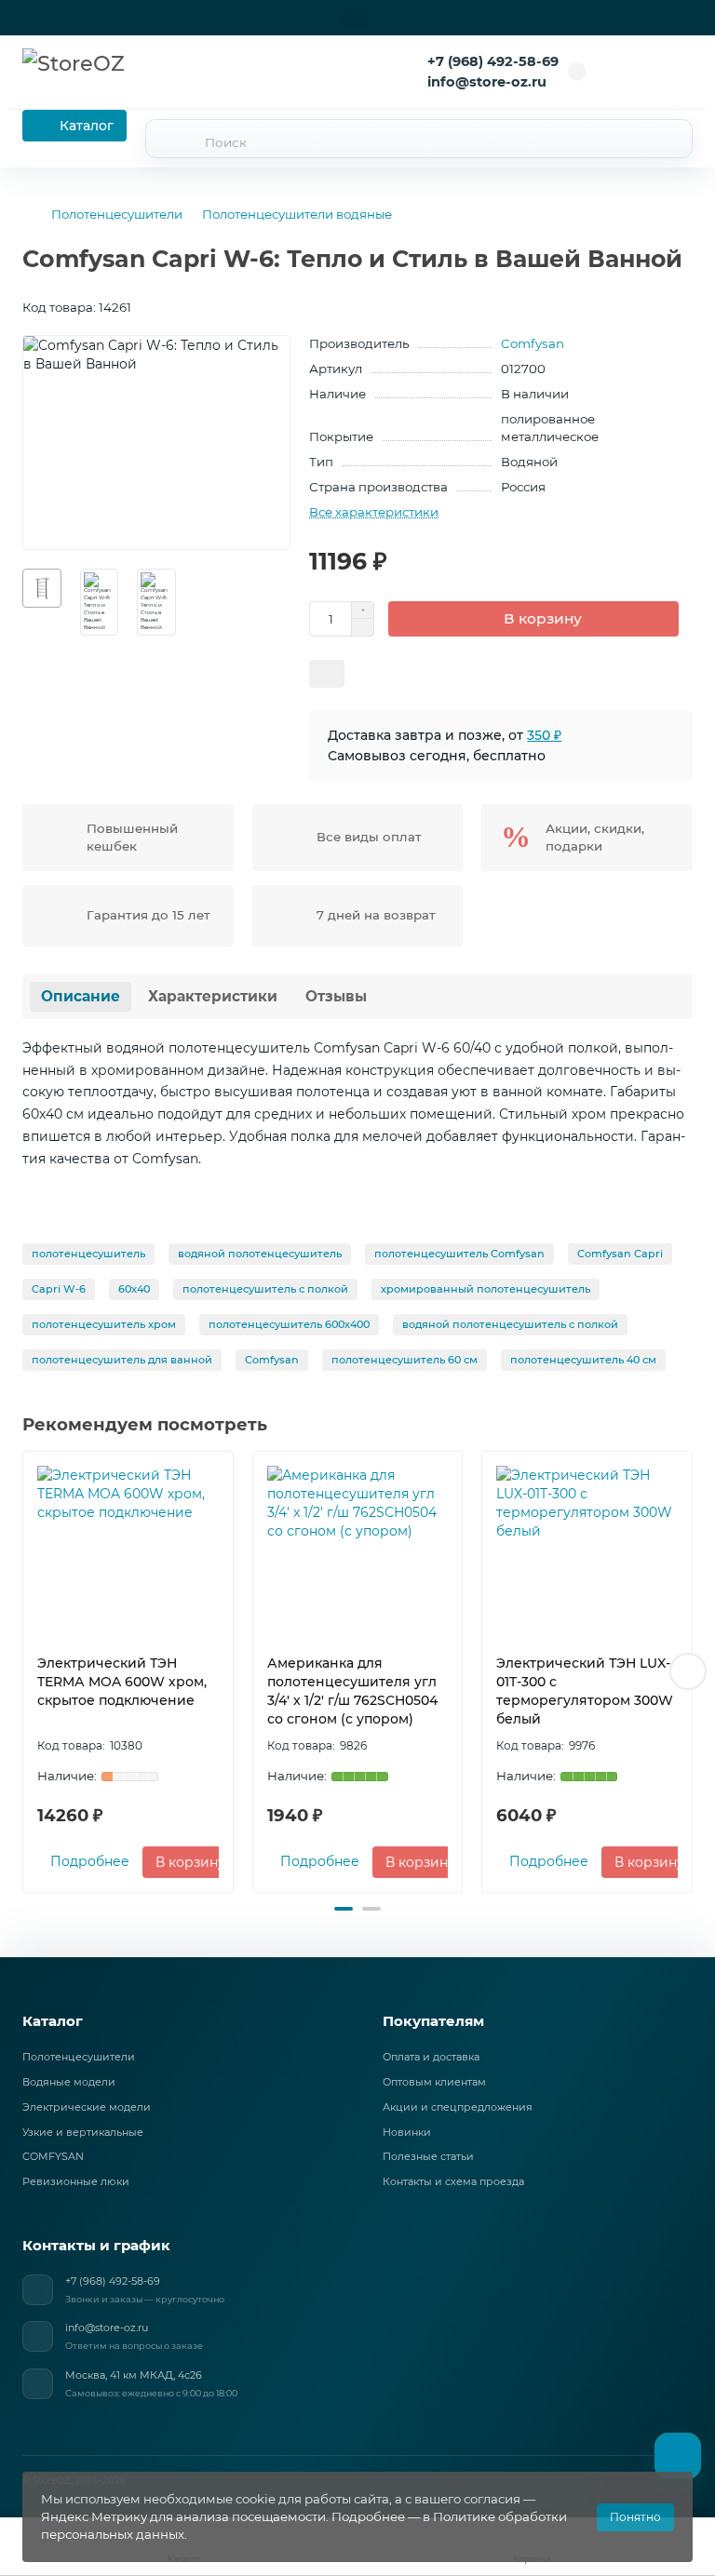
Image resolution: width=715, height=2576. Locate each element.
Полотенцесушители (117, 214)
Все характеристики (374, 512)
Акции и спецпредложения (458, 2107)
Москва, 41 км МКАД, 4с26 (134, 2375)
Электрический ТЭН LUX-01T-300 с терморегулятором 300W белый (585, 1691)
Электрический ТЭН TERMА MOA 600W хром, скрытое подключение (122, 1682)
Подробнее (90, 1861)
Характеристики (213, 996)
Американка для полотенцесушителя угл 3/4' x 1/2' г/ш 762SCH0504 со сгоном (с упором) (352, 1691)
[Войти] (624, 72)
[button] (27, 1671)
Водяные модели (69, 2082)
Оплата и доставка (431, 2057)
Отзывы (336, 996)
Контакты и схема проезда (453, 2181)
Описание (81, 996)
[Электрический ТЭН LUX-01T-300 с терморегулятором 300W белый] (587, 1548)
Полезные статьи (428, 2156)
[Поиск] (668, 139)
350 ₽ (544, 735)
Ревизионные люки (76, 2181)
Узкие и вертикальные (83, 2132)
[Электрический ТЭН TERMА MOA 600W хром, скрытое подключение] (128, 1548)
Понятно (635, 2517)
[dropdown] (354, 18)
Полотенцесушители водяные (297, 214)
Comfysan (533, 343)
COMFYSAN (53, 2156)
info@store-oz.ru (107, 2328)
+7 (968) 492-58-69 (493, 61)
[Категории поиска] (169, 142)
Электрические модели (87, 2107)
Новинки (407, 2132)
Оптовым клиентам (434, 2082)
